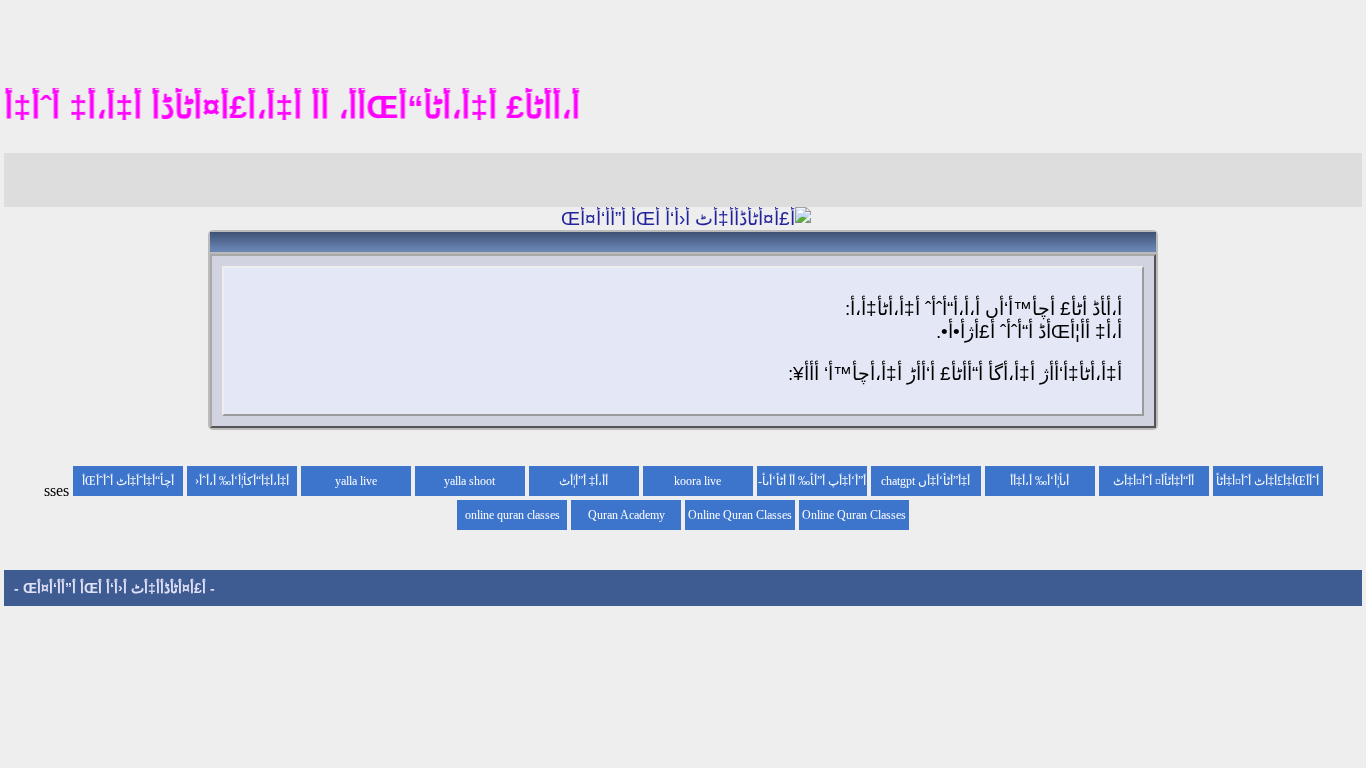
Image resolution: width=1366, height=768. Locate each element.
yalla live (356, 481)
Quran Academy (626, 515)
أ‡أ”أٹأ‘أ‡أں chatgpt (925, 481)
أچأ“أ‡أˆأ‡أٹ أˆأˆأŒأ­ (128, 481)
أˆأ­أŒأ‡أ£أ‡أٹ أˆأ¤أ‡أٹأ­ (1267, 481)
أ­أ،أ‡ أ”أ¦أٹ (583, 481)
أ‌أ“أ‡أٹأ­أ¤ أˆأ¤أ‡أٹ (1153, 481)
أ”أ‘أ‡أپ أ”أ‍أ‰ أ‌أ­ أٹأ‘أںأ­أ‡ (814, 485)
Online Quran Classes (740, 515)
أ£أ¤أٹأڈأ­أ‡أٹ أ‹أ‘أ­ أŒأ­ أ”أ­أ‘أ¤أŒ (114, 588)
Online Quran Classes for (854, 519)
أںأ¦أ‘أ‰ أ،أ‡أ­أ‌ (1039, 481)
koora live (697, 481)
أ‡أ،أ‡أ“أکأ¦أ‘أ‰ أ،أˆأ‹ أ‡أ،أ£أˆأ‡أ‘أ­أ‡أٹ (242, 485)
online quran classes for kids (512, 519)
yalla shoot (469, 481)
